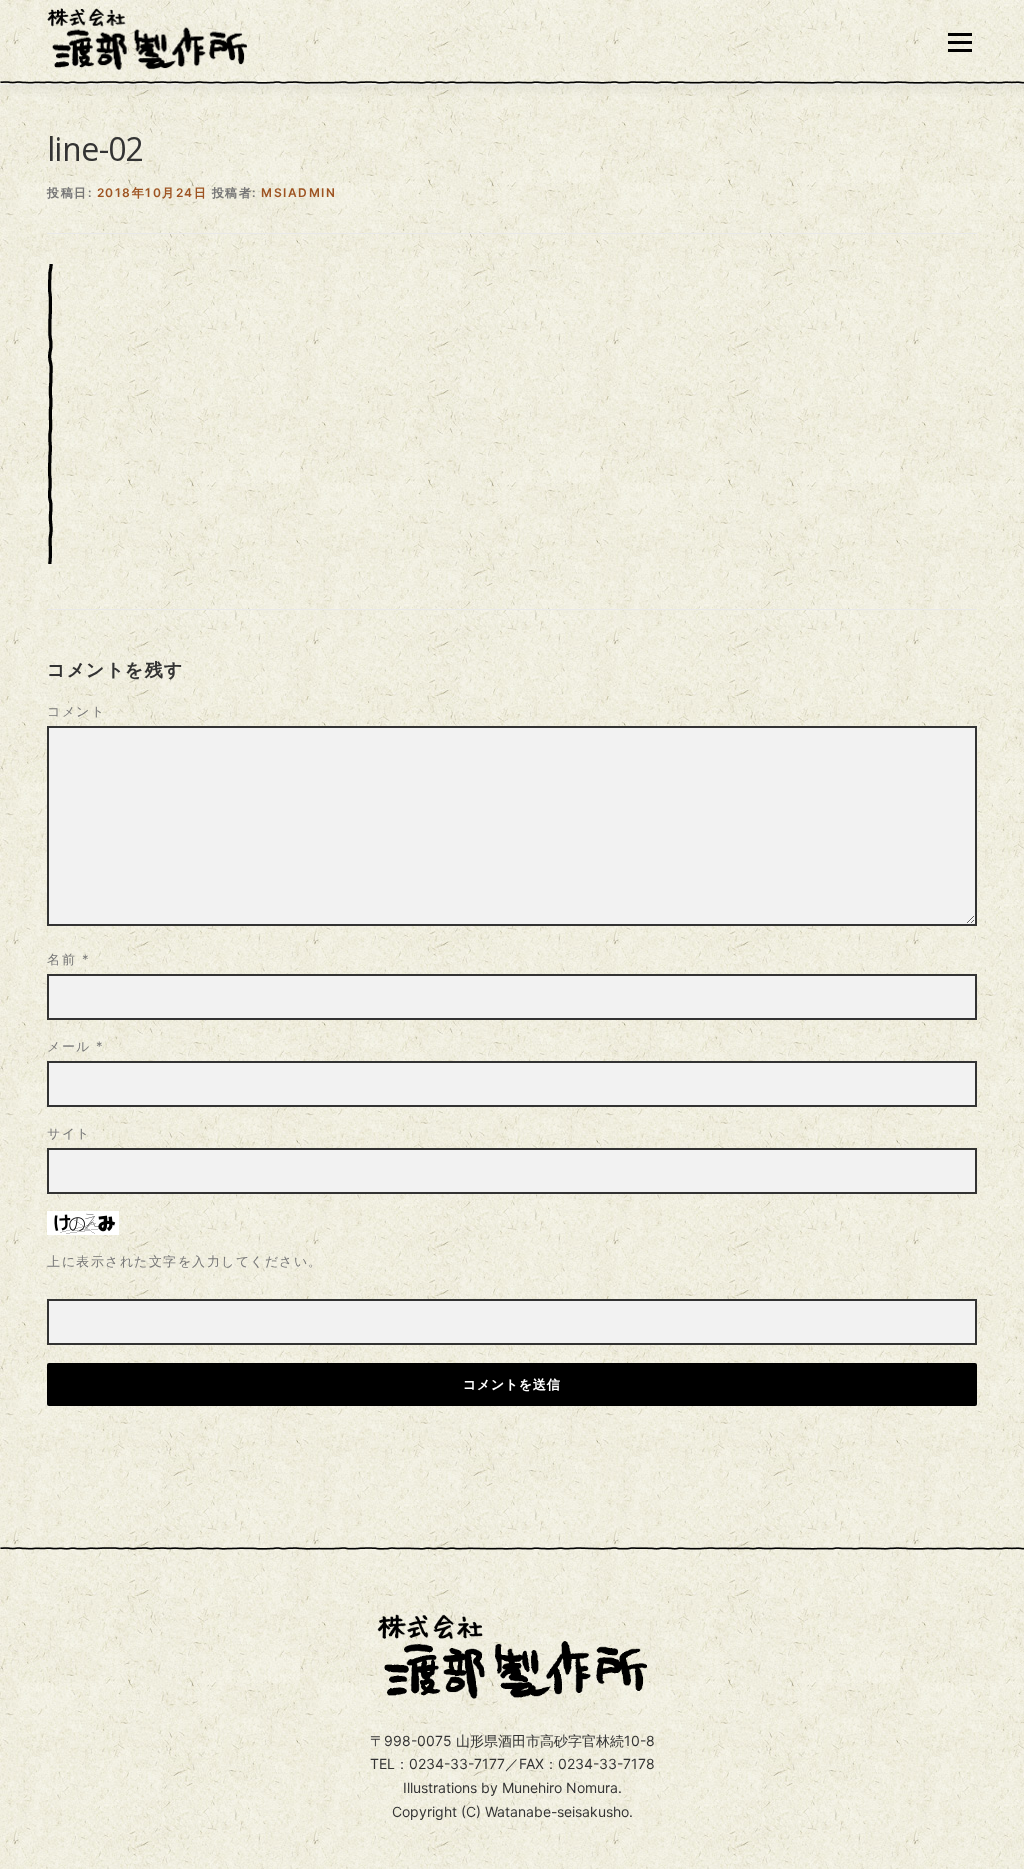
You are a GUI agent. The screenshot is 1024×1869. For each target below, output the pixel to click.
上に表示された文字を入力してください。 (185, 1261)
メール (76, 1046)
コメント (76, 711)
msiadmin (298, 192)
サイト (69, 1133)
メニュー (959, 42)
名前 (68, 959)
